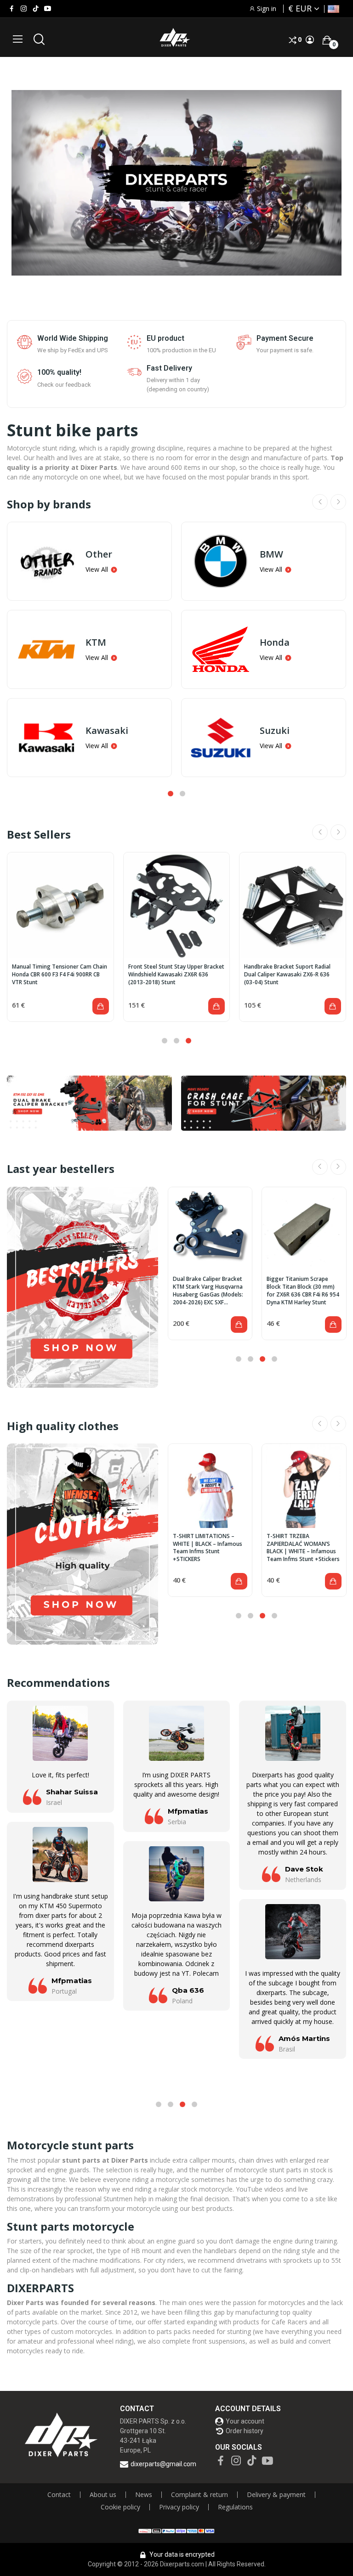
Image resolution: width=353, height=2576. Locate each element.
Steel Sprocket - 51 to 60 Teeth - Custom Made (300, 1283)
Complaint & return (199, 2495)
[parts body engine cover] (264, 1103)
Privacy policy (179, 2507)
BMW (271, 554)
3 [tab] (188, 1041)
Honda (275, 643)
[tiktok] (36, 9)
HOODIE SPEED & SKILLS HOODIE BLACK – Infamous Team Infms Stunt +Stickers (300, 1544)
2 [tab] (182, 794)
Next (338, 502)
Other (99, 554)
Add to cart (101, 1006)
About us (103, 2495)
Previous (320, 502)
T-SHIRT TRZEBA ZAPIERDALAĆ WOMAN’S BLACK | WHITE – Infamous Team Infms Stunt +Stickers (207, 1548)
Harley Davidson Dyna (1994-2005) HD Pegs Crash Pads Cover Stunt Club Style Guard (60, 975)
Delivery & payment (276, 2495)
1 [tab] (171, 794)
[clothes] (83, 1544)
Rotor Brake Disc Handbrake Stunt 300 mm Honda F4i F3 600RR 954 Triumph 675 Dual (173, 975)
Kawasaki (107, 731)
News (144, 2495)
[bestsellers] (83, 1287)
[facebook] (12, 9)
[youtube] (48, 9)
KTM (96, 643)
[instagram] (24, 9)
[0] (327, 40)
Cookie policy (120, 2507)
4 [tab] (274, 1359)
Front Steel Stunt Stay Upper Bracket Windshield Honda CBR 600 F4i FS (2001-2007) (292, 975)
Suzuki (275, 731)
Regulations (235, 2507)
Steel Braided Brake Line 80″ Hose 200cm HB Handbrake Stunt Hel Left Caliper (210, 1287)
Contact (59, 2495)
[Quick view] (60, 906)
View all (97, 569)
